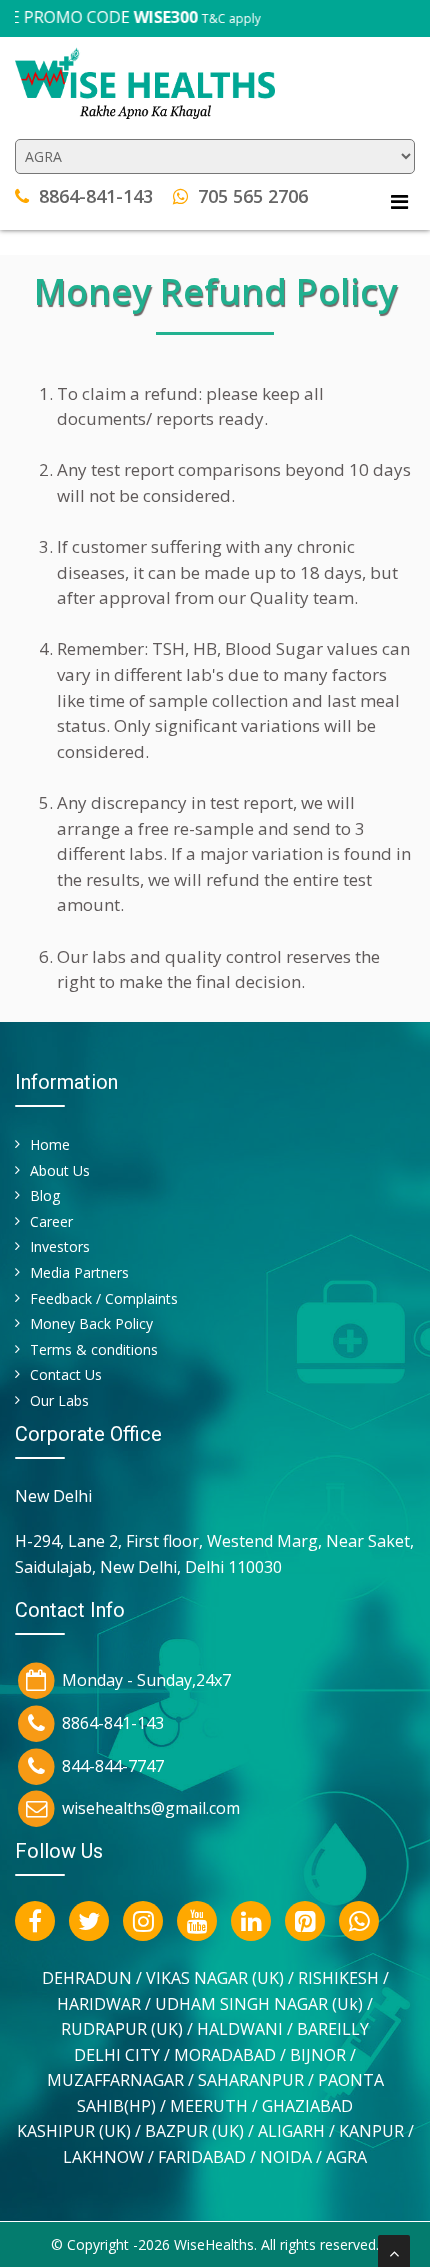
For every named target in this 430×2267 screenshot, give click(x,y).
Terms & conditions (94, 1349)
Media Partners (79, 1272)
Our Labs (59, 1400)
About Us (60, 1170)
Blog (45, 1195)
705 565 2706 (253, 196)
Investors (60, 1246)
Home (50, 1144)
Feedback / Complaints (104, 1298)
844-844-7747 (113, 1765)
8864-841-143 (96, 196)
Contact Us (66, 1374)
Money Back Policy (91, 1323)
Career (51, 1221)
